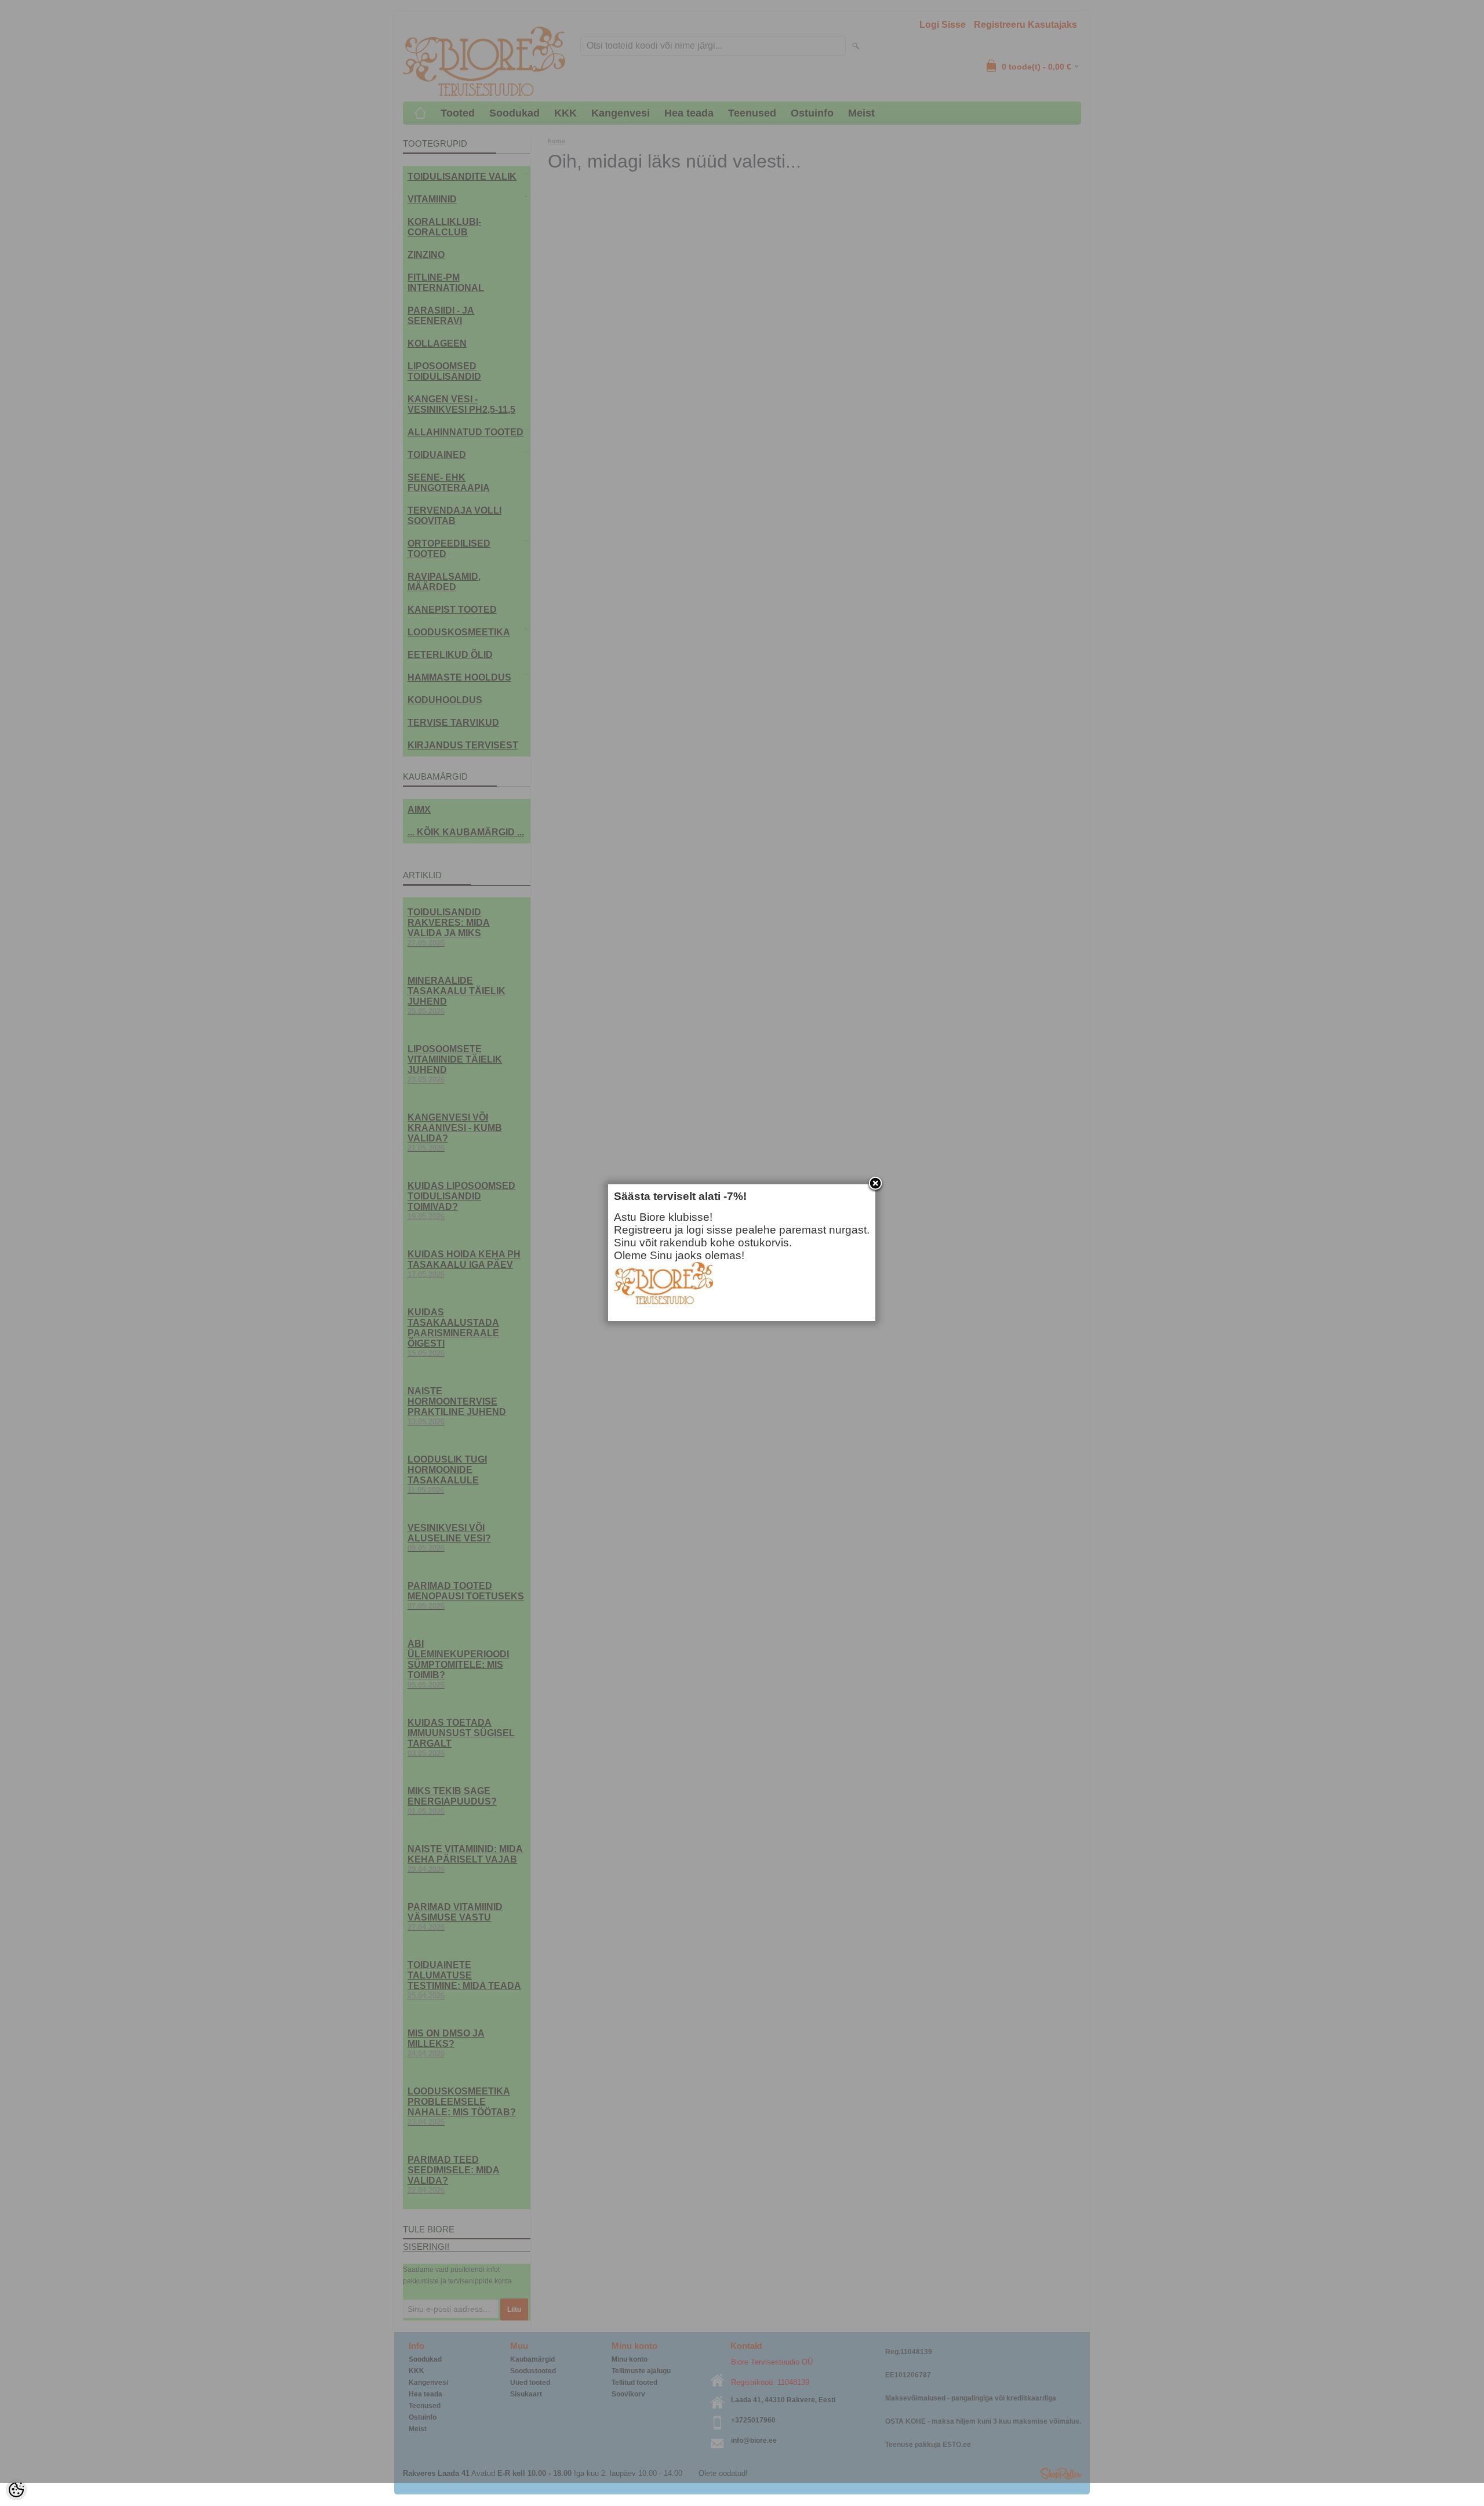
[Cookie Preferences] (16, 2490)
